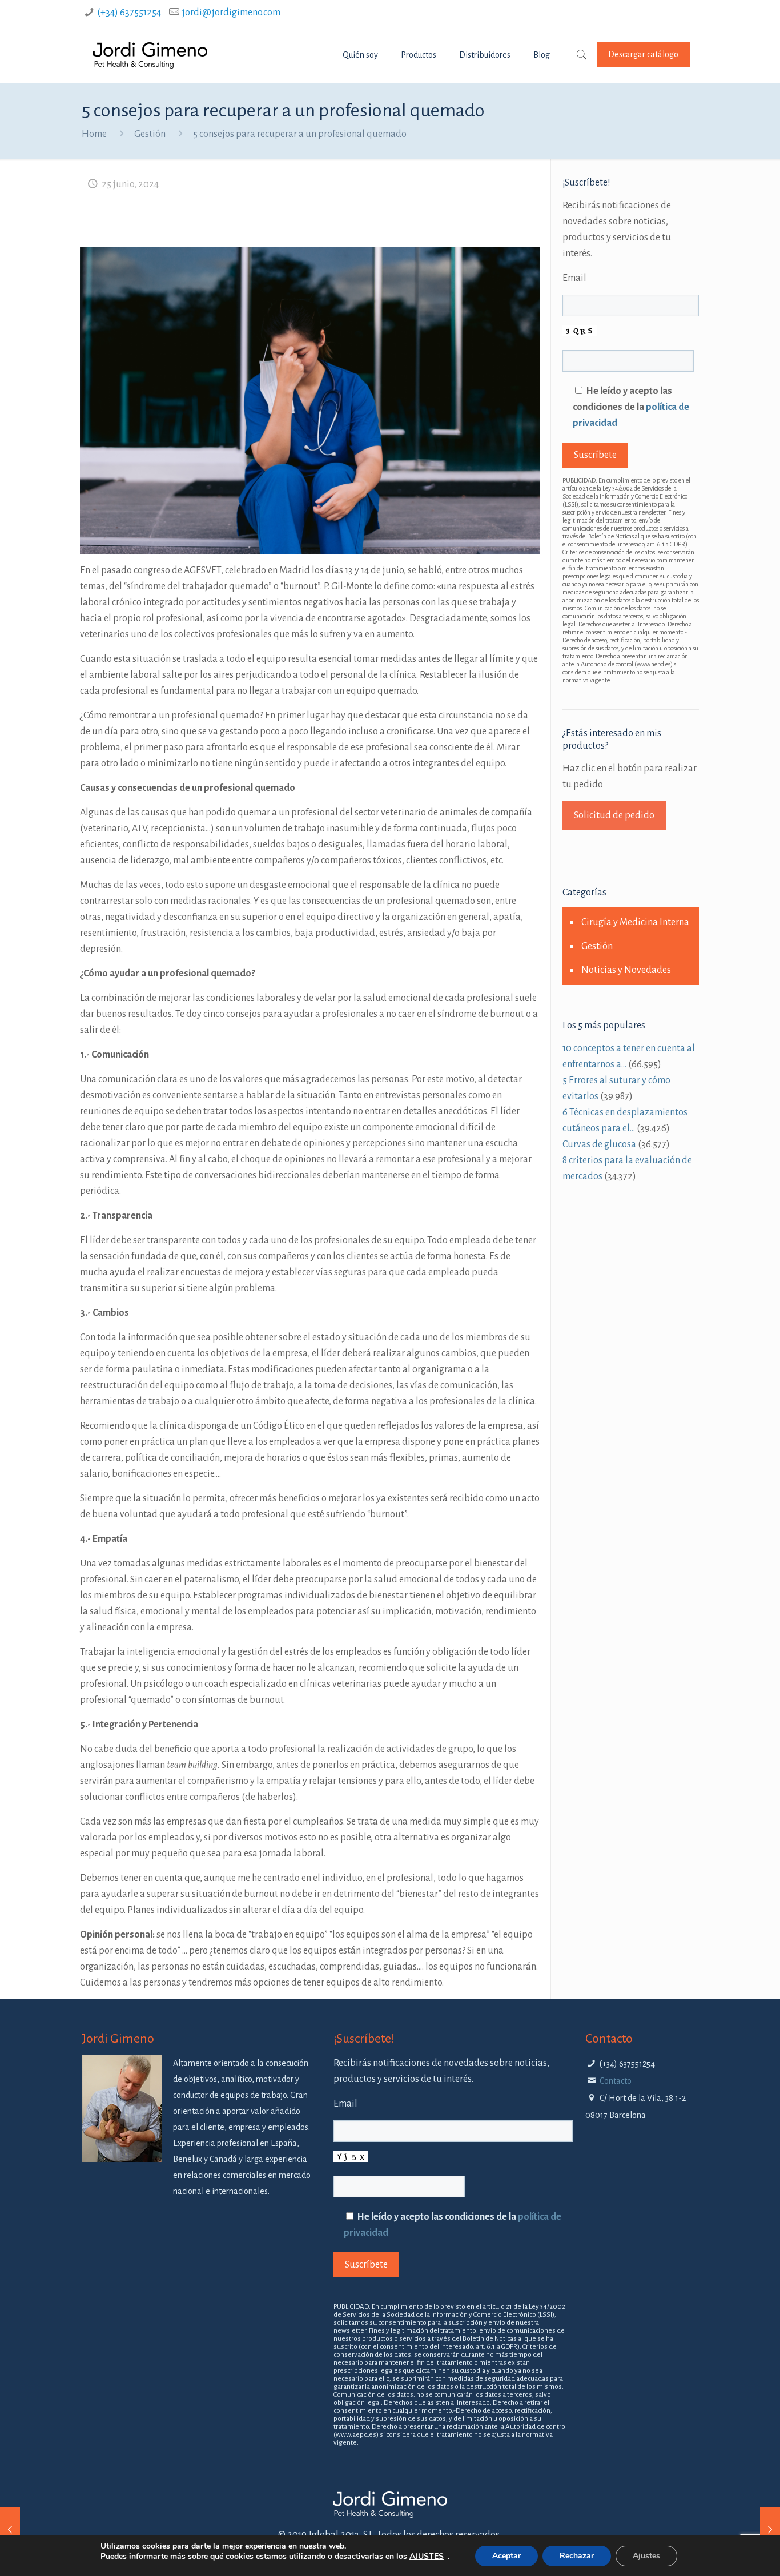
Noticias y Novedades (626, 970)
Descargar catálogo (643, 54)
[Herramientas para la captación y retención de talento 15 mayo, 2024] (10, 2530)
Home (94, 134)
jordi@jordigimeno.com (231, 13)
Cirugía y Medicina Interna (635, 922)
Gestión (150, 134)
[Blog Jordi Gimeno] (150, 55)
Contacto (616, 2081)
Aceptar (506, 2556)
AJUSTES (427, 2557)
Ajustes (646, 2556)
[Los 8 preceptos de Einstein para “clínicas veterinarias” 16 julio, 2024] (770, 2530)
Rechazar (577, 2556)
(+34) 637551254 (129, 13)
